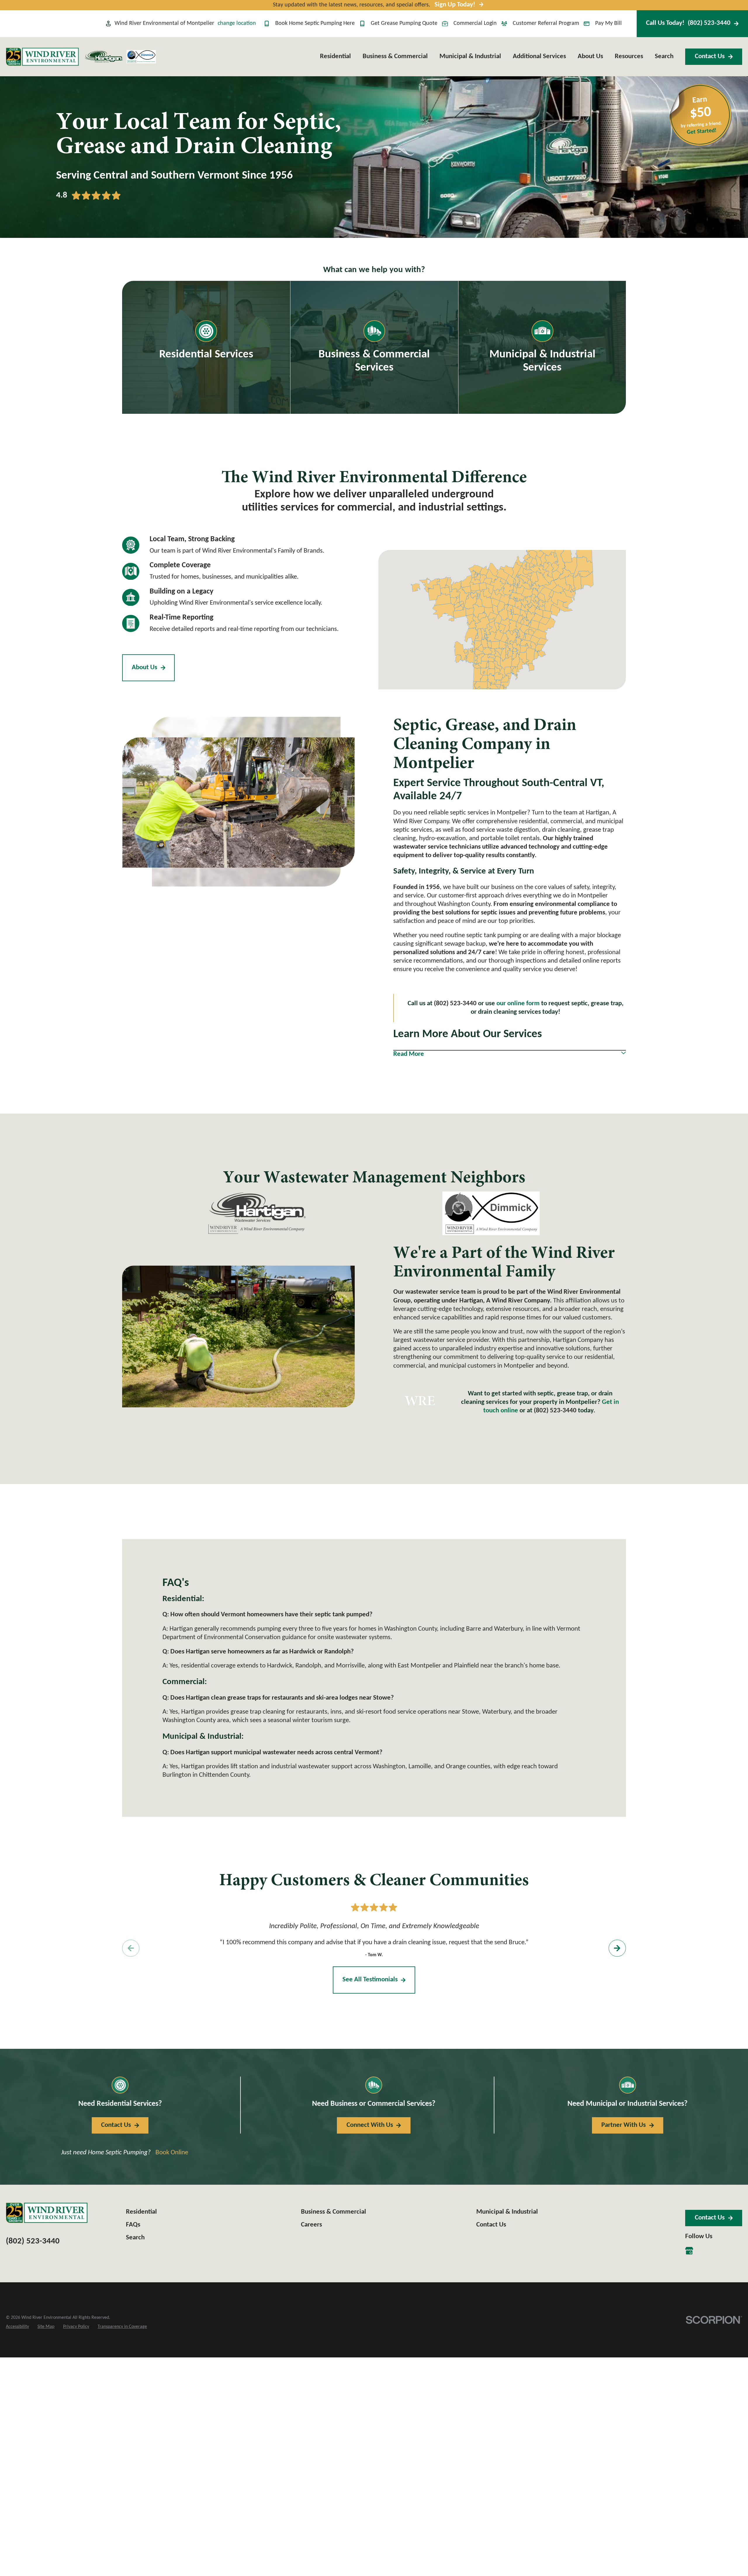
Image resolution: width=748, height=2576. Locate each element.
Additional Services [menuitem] (539, 57)
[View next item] (617, 1948)
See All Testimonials (370, 1980)
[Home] (42, 57)
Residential (141, 2212)
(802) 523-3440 (555, 1411)
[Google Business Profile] (689, 2251)
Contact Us (710, 57)
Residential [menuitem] (335, 57)
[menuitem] (17, 2327)
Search (135, 2238)
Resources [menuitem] (629, 57)
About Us (144, 668)
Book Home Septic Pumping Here (315, 23)
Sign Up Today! (455, 5)
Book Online (172, 2153)
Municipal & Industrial (507, 2212)
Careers (311, 2225)
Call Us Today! (688, 23)
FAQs (133, 2225)
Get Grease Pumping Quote (404, 23)
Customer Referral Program (546, 23)
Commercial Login (475, 23)
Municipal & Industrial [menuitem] (470, 57)
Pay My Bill (608, 23)
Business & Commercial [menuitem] (395, 57)
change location (237, 23)
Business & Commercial (334, 2212)
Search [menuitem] (664, 57)
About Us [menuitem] (590, 57)
